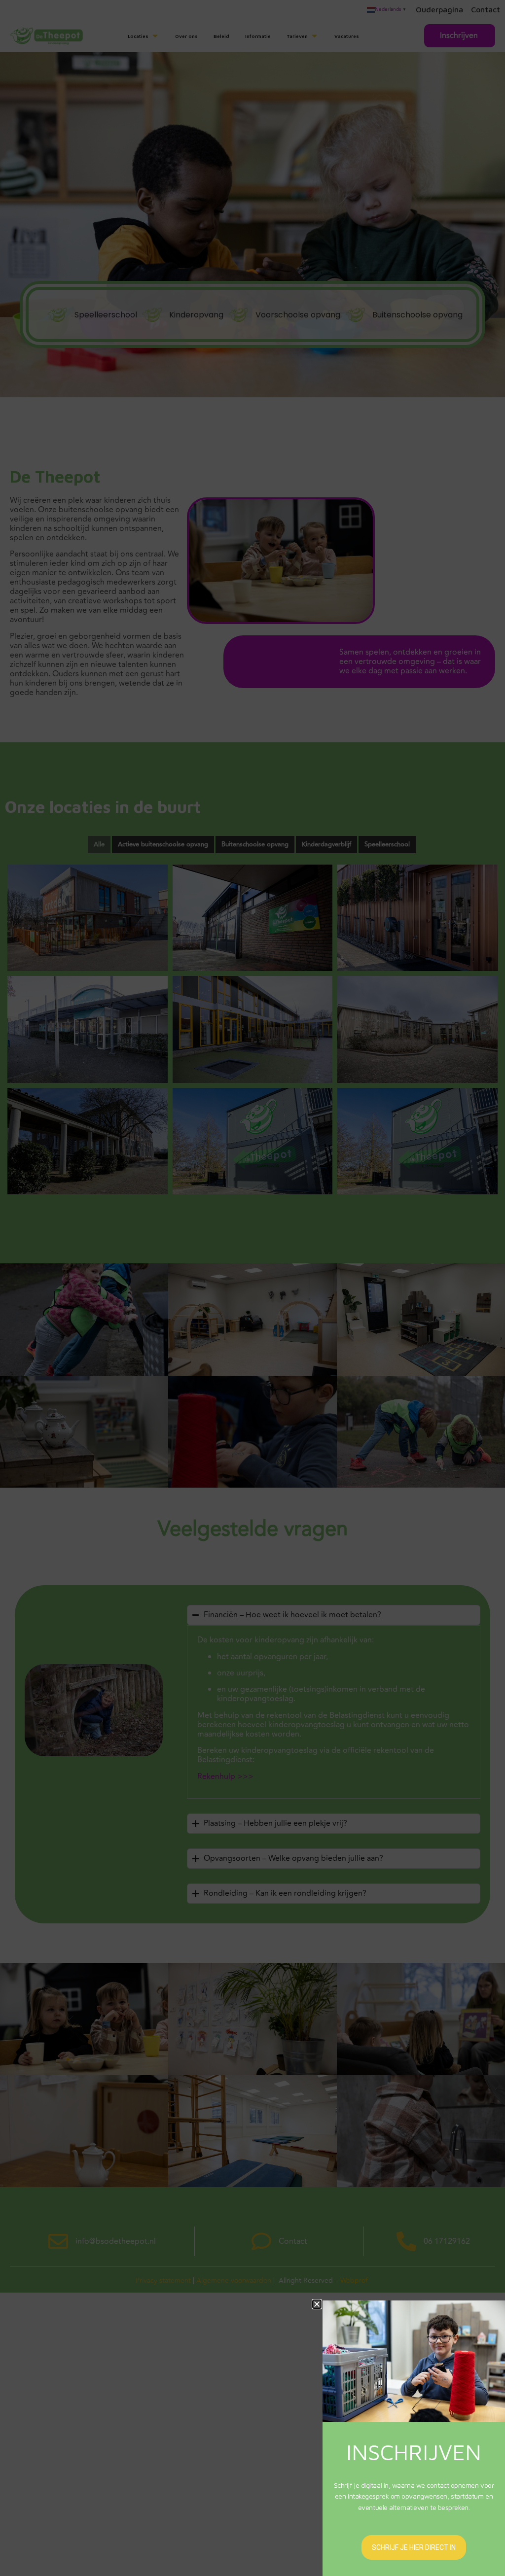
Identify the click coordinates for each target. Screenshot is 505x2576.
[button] (317, 2304)
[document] (252, 1288)
